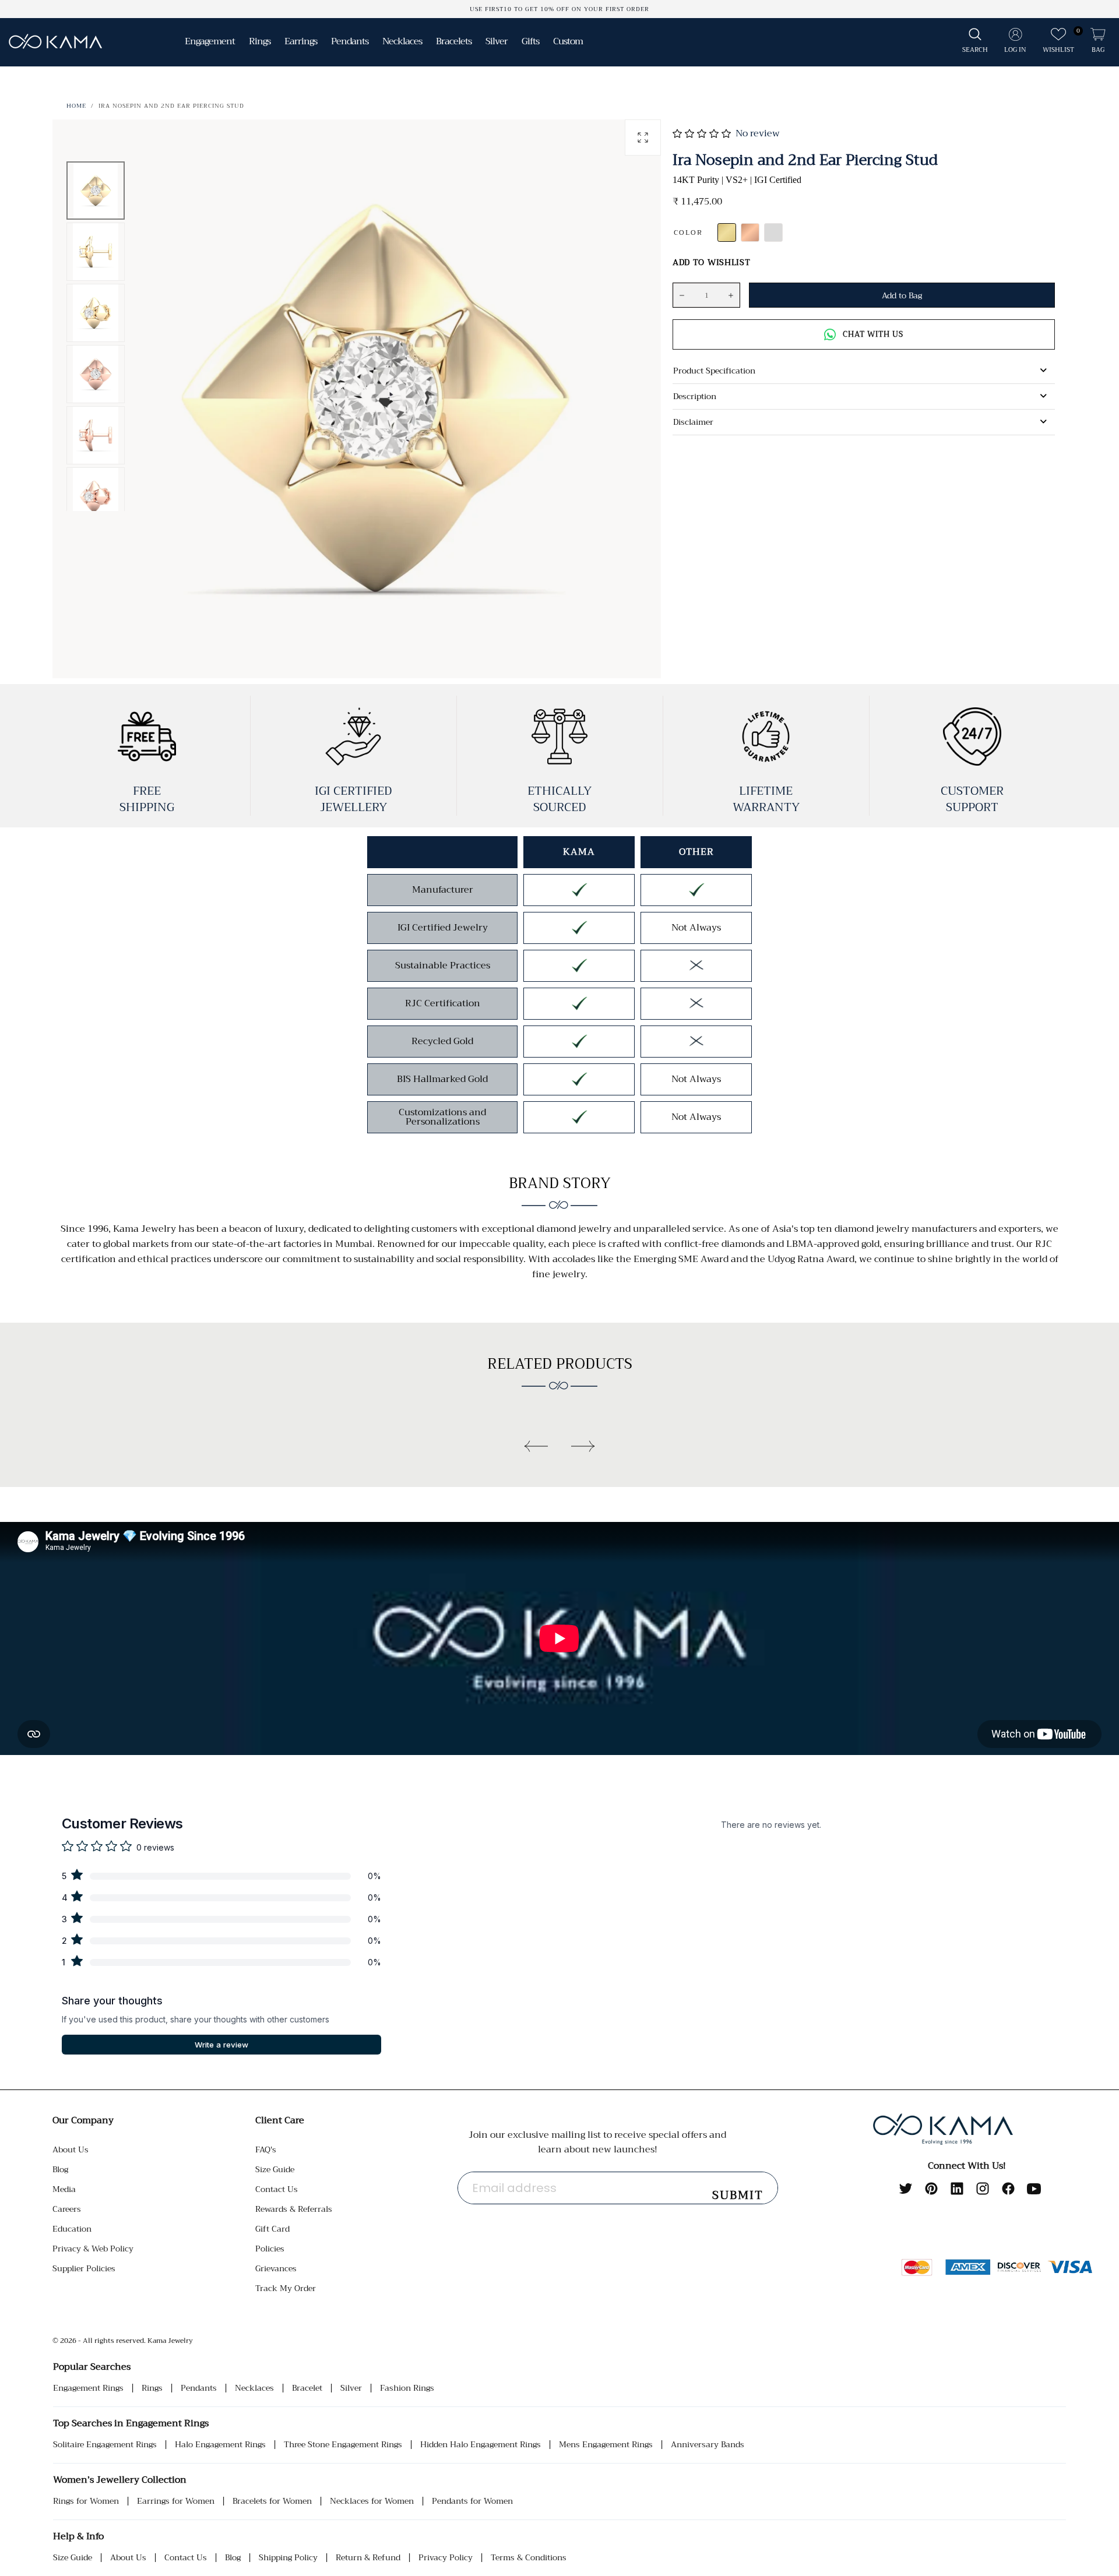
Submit (738, 2195)
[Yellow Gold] (727, 232)
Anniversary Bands (708, 2445)
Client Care (280, 2120)
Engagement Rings (88, 2388)
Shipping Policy (288, 2558)
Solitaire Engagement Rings (105, 2445)
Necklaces (254, 2388)
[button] (975, 41)
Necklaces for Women (372, 2501)
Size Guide (275, 2169)
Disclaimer (693, 422)
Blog (60, 2169)
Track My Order (286, 2288)
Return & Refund (368, 2558)
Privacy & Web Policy (93, 2249)
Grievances (276, 2268)
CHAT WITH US (873, 334)
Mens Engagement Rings (606, 2445)
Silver (351, 2388)
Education (72, 2229)
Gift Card (272, 2229)
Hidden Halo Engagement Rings (481, 2445)
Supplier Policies (84, 2268)
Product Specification (714, 371)
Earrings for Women (176, 2501)
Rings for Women (86, 2501)
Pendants (199, 2388)
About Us (71, 2149)
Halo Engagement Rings (220, 2445)
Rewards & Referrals (294, 2209)
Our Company (83, 2120)
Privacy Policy (446, 2558)
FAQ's (266, 2149)
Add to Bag (902, 295)
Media (64, 2189)
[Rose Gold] (750, 232)
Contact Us (277, 2189)
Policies (270, 2249)
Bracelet (307, 2388)
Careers (67, 2209)
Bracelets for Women (272, 2501)
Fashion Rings (407, 2388)
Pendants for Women (472, 2501)
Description (695, 396)
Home (76, 106)
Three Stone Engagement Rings (343, 2445)
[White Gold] (773, 232)
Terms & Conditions (529, 2558)
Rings (152, 2388)
